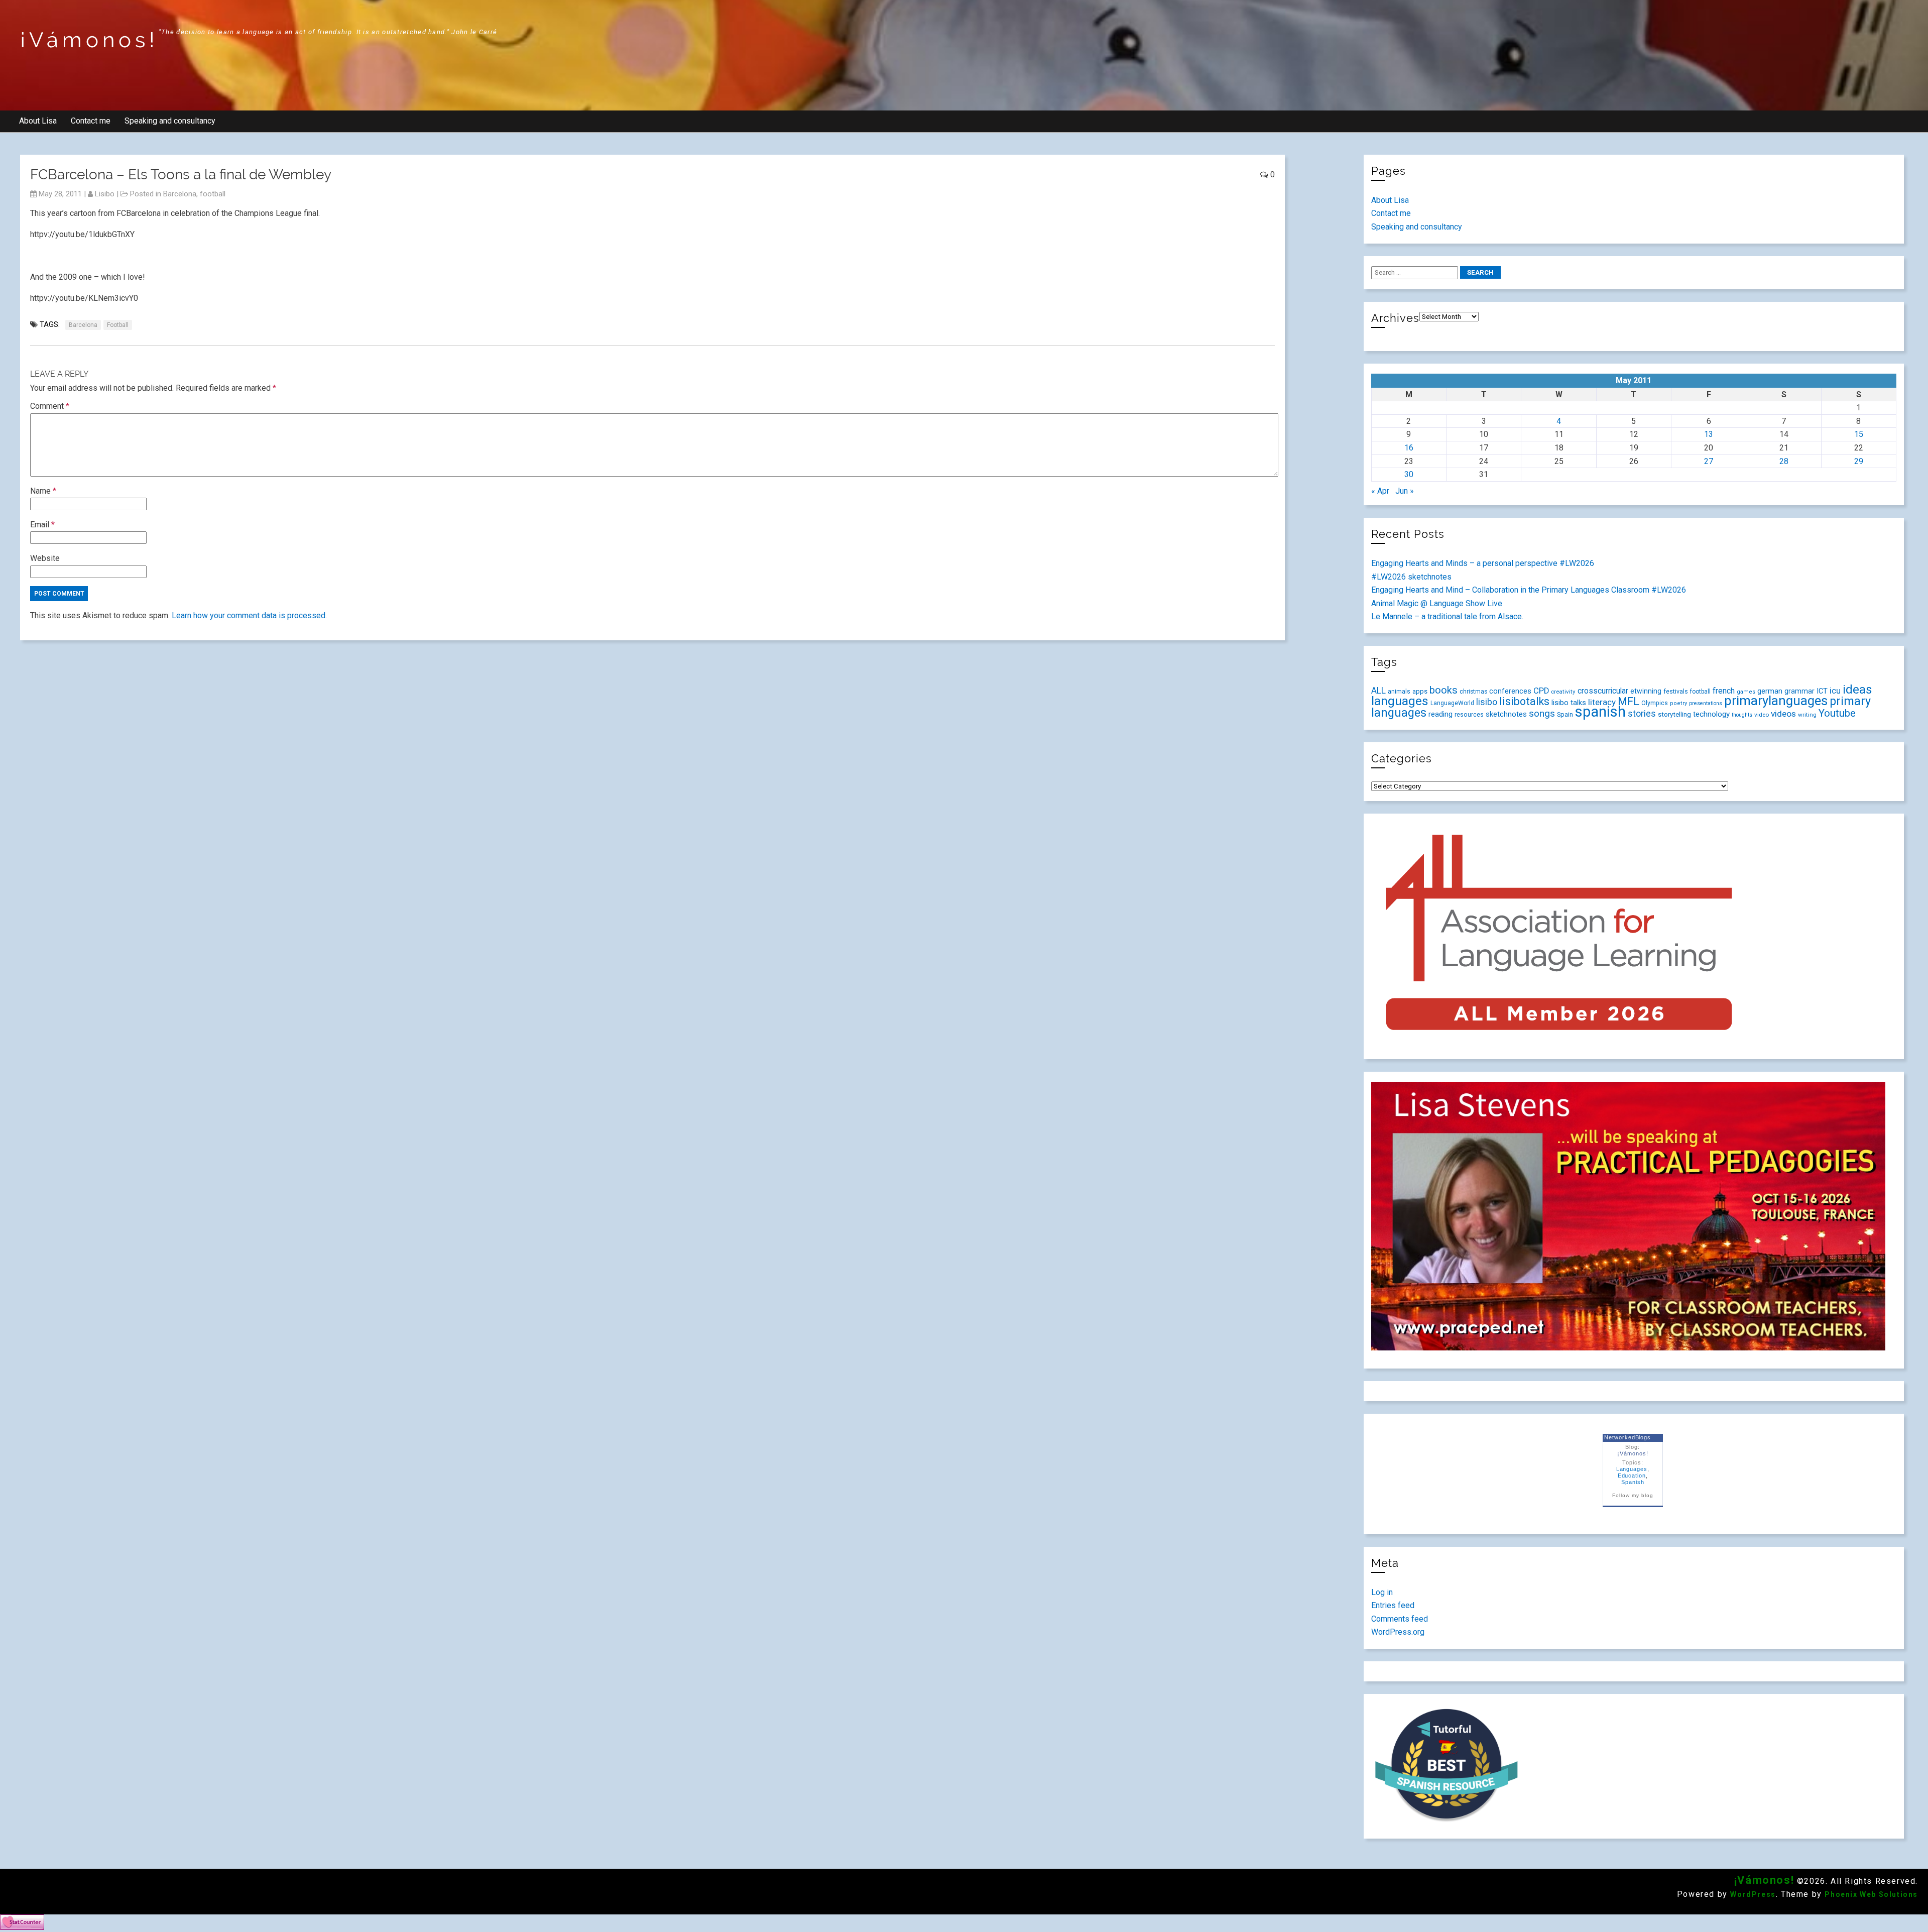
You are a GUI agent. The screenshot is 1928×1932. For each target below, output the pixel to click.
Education (1632, 1475)
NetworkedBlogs (1628, 1437)
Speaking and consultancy (170, 121)
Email (42, 525)
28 (1784, 461)
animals (1399, 691)
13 (1709, 434)
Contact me (91, 121)
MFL (1629, 701)
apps (1420, 691)
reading (1440, 714)
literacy (1602, 702)
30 (1409, 474)
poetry (1678, 703)
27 (1709, 461)
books (1443, 690)
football (213, 194)
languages (1400, 701)
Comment (50, 406)
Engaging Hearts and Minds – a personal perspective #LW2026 (1483, 563)
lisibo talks (1569, 703)
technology (1711, 714)
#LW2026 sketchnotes (1411, 577)
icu (1835, 691)
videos (1783, 714)
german (1770, 691)
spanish (1600, 712)
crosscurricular (1603, 691)
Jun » (1405, 491)
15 (1859, 434)
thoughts (1742, 715)
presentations (1706, 703)
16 (1409, 448)
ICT (1822, 691)
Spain (1565, 714)
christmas (1473, 692)
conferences (1510, 691)
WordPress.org (1398, 1632)
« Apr (1380, 491)
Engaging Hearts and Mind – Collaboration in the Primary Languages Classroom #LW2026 (1529, 590)
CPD (1541, 691)
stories (1642, 714)
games (1746, 692)
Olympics (1655, 703)
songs (1542, 713)
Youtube (1837, 713)
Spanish (1633, 1482)
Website (45, 558)
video (1762, 715)
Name (43, 491)
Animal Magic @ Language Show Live (1437, 603)
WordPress (1753, 1894)
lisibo (105, 194)
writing (1807, 715)
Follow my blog (1633, 1495)
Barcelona (180, 194)
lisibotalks (1524, 701)
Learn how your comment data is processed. (249, 615)
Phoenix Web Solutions (1871, 1894)
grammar (1799, 691)
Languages (1632, 1469)
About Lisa (38, 121)
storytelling (1674, 714)
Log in (1382, 1592)
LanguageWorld (1452, 703)
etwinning (1646, 691)
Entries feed (1393, 1605)
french (1724, 691)
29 (1859, 461)
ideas (1857, 689)
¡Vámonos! (89, 40)
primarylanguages (1776, 701)
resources (1469, 715)
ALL (1378, 691)
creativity (1563, 692)
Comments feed (1400, 1619)
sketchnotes (1506, 714)
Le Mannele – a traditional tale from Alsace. (1447, 616)
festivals (1676, 691)
